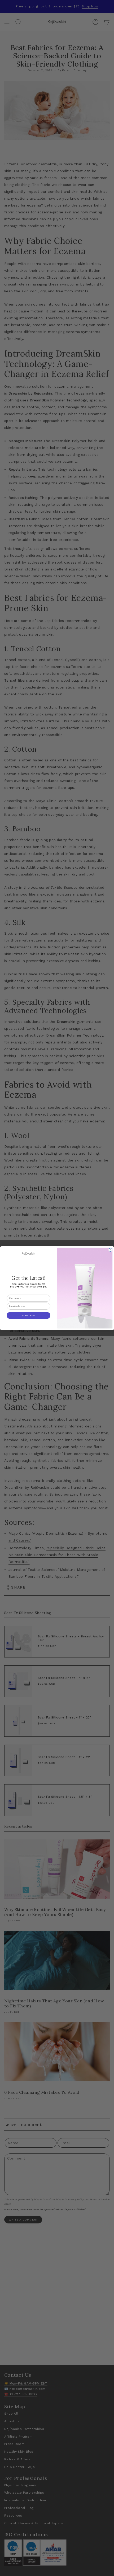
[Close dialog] (110, 1250)
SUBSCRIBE (28, 1315)
